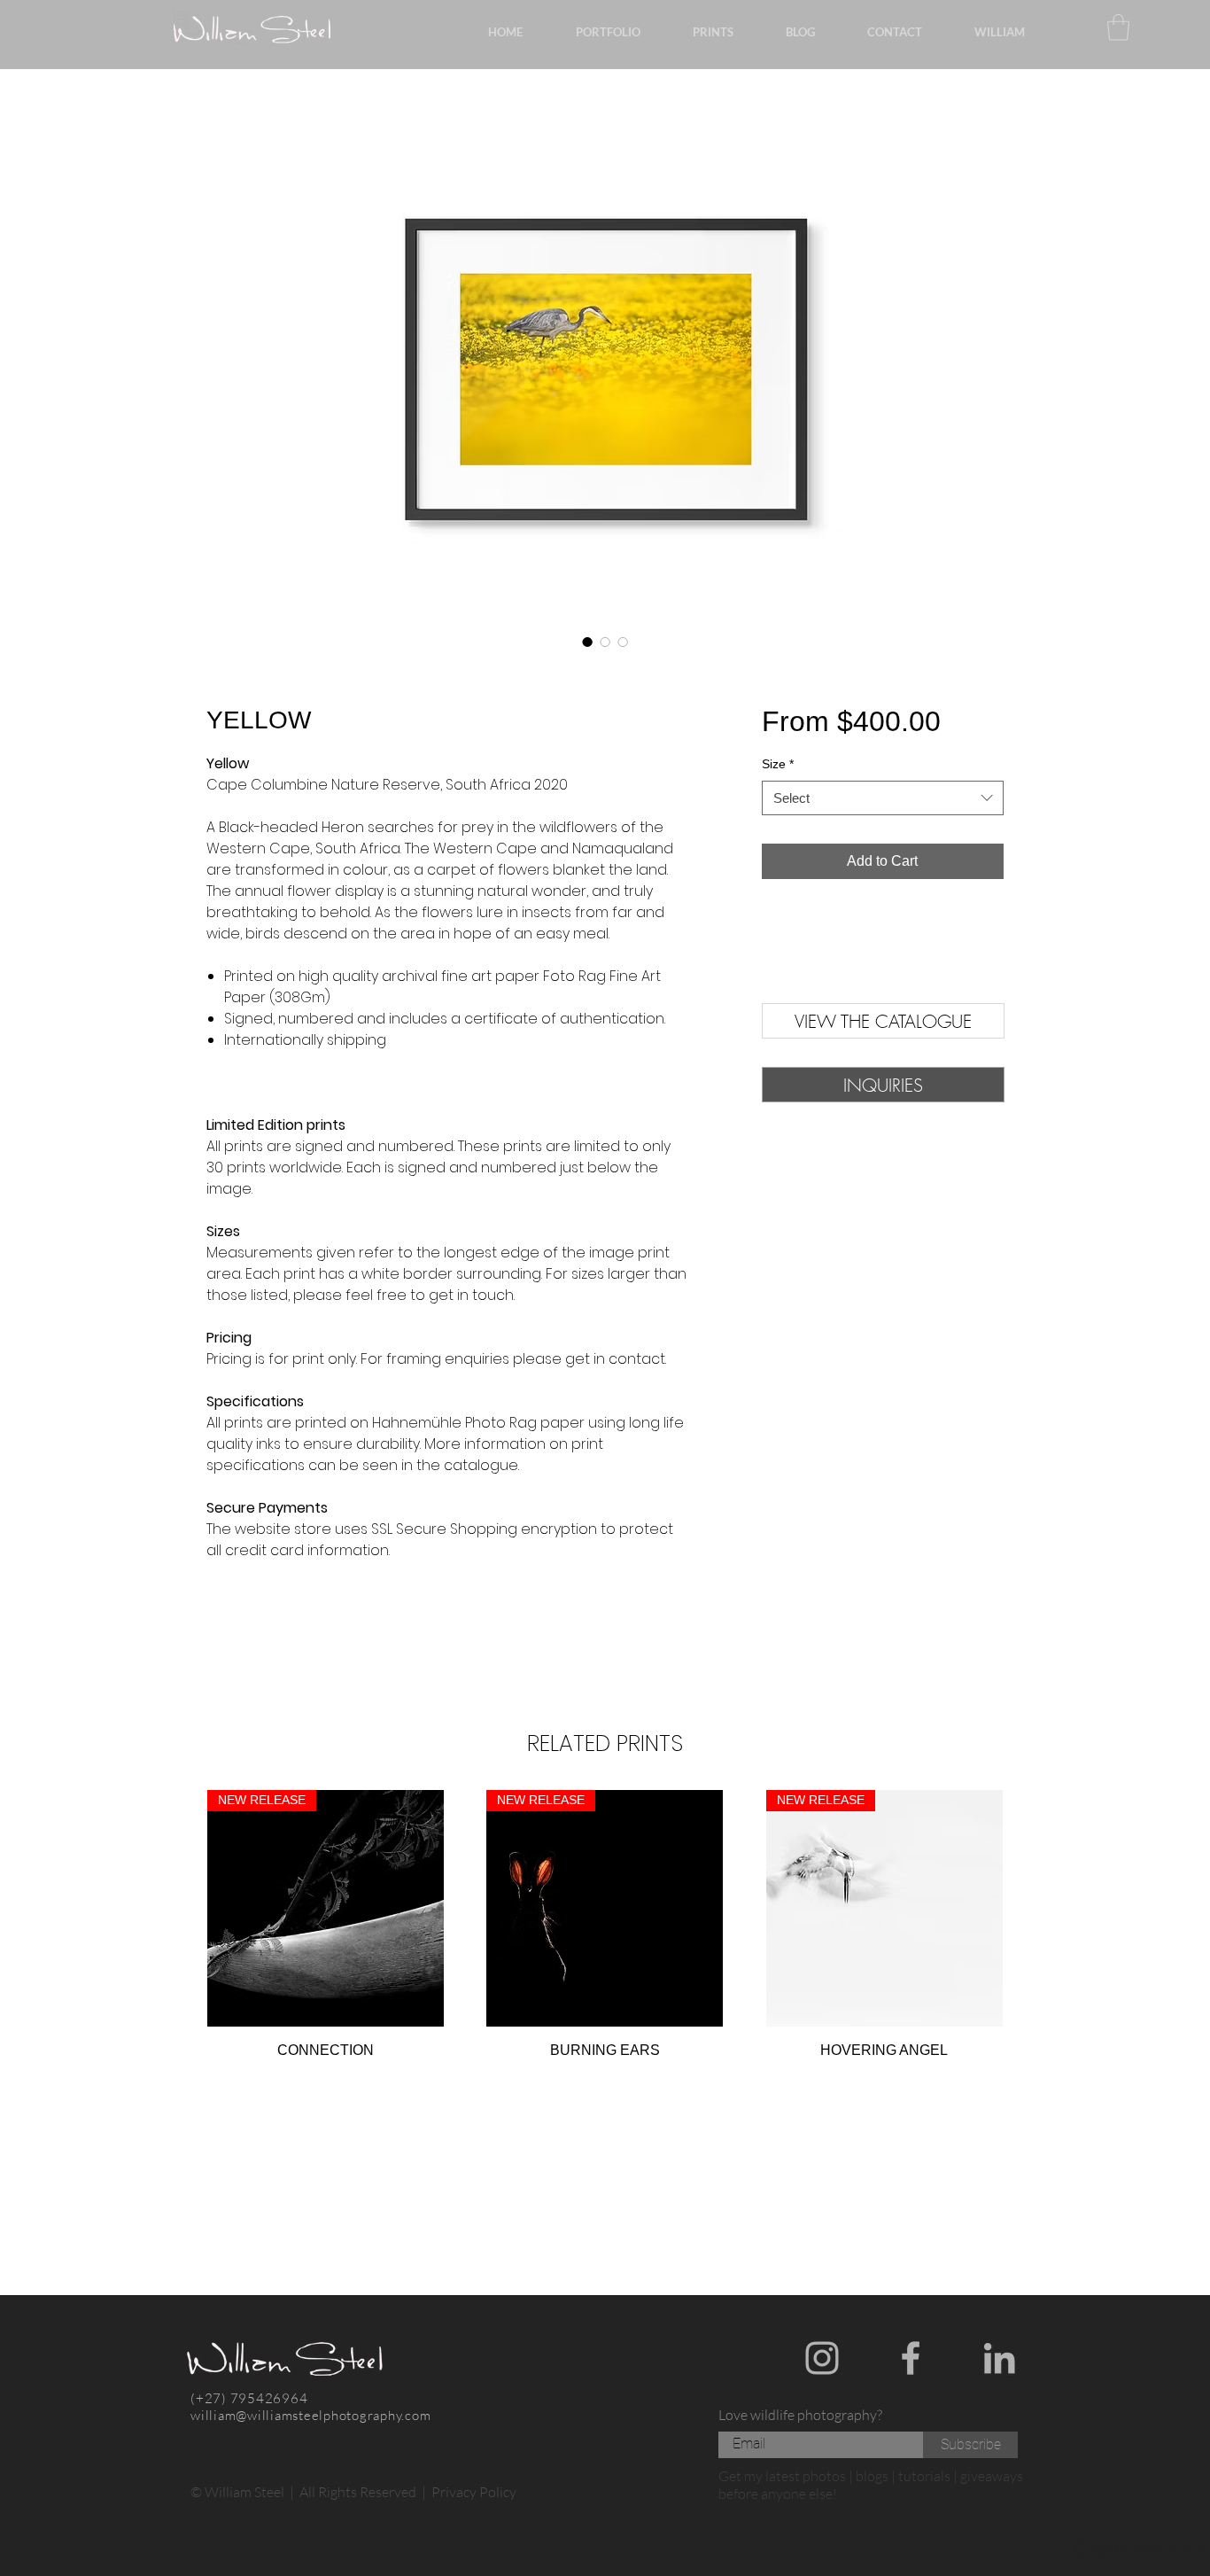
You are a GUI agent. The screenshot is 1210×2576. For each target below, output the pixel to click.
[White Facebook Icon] (911, 2358)
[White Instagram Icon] (822, 2358)
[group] (605, 1926)
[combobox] (883, 798)
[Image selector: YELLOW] (587, 642)
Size (778, 764)
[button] (883, 1085)
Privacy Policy (474, 2492)
